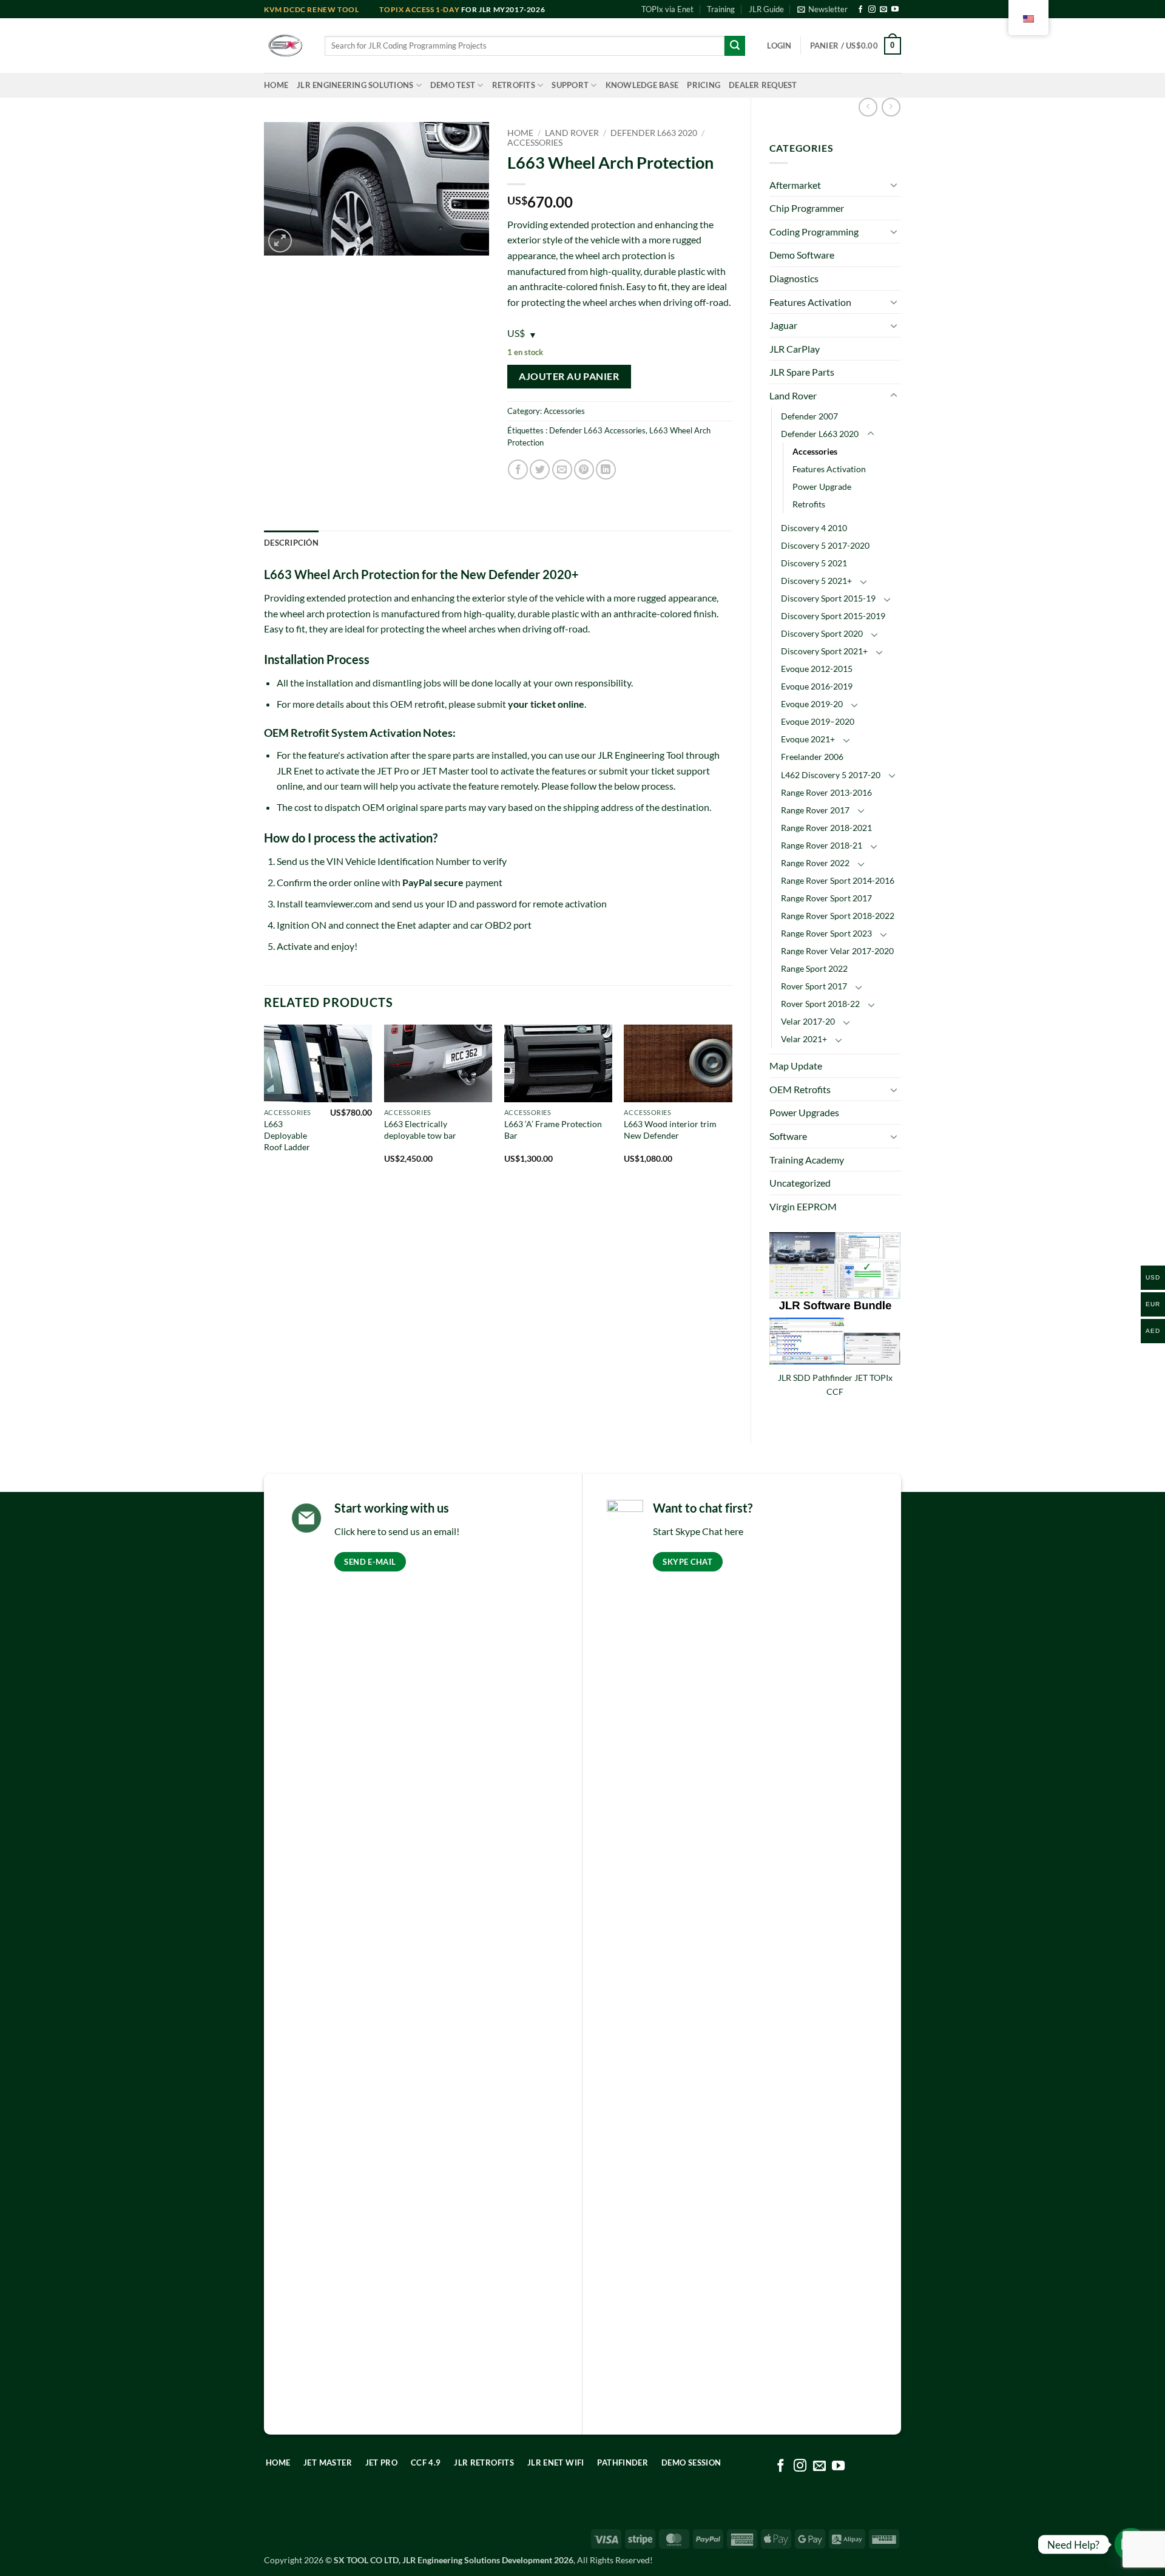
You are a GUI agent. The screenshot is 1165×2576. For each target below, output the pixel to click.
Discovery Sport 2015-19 (828, 598)
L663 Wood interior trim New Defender (670, 1130)
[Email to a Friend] (562, 469)
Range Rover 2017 (815, 810)
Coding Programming (814, 232)
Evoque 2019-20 (812, 704)
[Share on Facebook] (518, 469)
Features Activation (810, 302)
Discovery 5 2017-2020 (825, 545)
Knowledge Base (642, 85)
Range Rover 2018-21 (822, 845)
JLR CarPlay (795, 349)
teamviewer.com (339, 903)
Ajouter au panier (569, 376)
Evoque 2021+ (808, 739)
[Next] (732, 1105)
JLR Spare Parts (802, 372)
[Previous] (265, 1105)
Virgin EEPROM (803, 1206)
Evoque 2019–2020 (818, 721)
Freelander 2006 (812, 757)
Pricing (704, 85)
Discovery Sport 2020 (822, 633)
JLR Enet (295, 771)
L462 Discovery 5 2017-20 (831, 775)
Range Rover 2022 (815, 863)
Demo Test (453, 85)
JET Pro (393, 771)
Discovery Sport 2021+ (824, 651)
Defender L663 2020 (820, 434)
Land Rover (793, 395)
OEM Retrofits (800, 1089)
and (322, 9)
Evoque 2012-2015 (817, 669)
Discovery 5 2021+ (816, 581)
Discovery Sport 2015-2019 (833, 616)
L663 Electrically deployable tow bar (420, 1130)
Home (276, 85)
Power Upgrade (822, 486)
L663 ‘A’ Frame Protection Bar (553, 1130)
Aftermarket (795, 185)
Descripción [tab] (291, 543)
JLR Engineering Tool (641, 755)
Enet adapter (424, 925)
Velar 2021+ (804, 1039)
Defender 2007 (809, 416)
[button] (822, 9)
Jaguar (783, 325)
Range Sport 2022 (814, 968)
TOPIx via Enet (667, 9)
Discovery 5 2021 (814, 563)
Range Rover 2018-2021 (826, 828)
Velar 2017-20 (808, 1021)
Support (570, 85)
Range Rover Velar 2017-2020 (837, 951)
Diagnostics (794, 278)
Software (788, 1136)
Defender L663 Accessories (597, 430)
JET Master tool (455, 771)
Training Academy (807, 1160)
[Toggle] (894, 185)
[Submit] (735, 46)
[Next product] (868, 107)
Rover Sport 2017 (814, 986)
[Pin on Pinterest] (584, 469)
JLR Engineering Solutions (355, 85)
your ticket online (546, 704)
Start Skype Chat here (698, 1531)
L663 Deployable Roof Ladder (287, 1135)
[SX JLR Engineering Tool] (285, 46)
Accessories (815, 451)
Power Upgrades (804, 1112)
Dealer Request (763, 85)
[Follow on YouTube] (895, 10)
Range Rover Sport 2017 (826, 898)
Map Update (796, 1066)
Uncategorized (800, 1183)
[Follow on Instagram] (872, 10)
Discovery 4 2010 (814, 528)
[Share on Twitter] (540, 469)
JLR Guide (766, 9)
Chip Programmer (807, 208)
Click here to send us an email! (397, 1531)
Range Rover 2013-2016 (826, 792)
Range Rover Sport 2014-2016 (838, 880)
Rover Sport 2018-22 (820, 1004)
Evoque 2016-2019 (817, 686)
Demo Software (802, 255)
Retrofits (514, 85)
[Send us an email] (883, 10)
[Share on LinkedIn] (606, 469)
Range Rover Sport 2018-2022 (838, 916)
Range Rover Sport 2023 (826, 933)
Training (721, 9)
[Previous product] (891, 107)
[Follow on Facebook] (860, 10)
